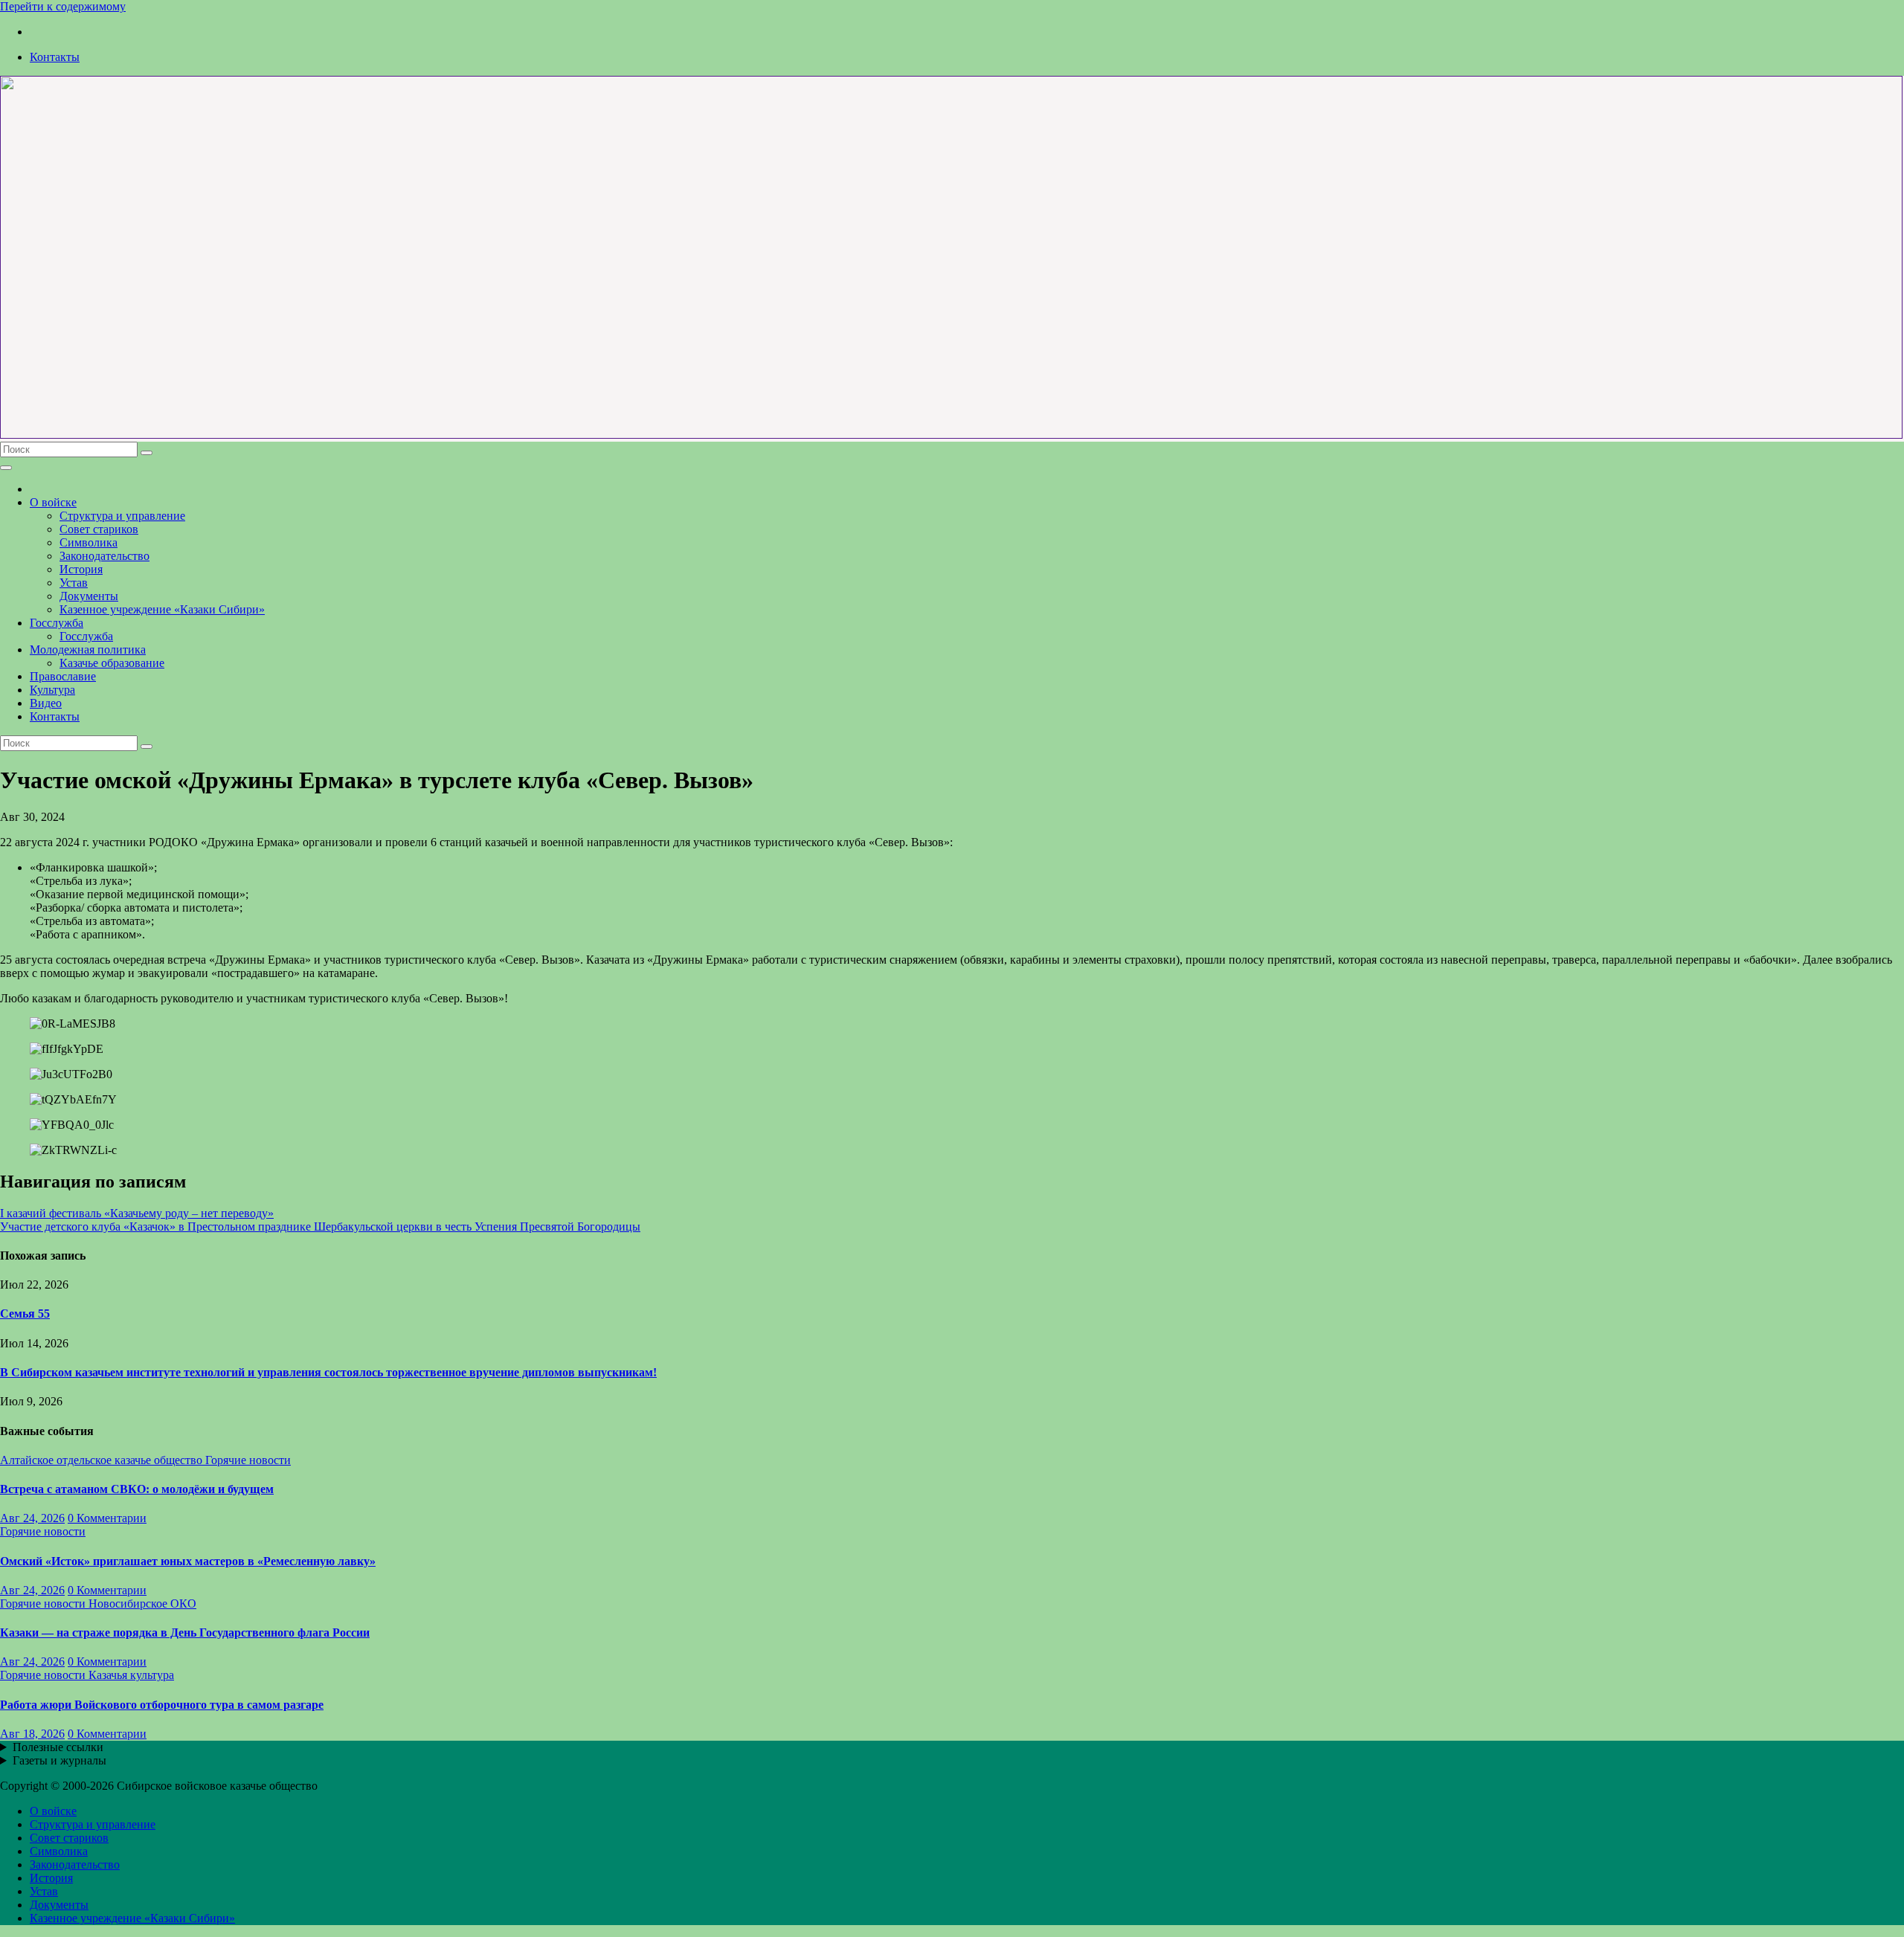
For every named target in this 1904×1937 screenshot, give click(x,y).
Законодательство (104, 556)
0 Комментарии (107, 1518)
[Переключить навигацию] (6, 468)
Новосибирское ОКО (142, 1604)
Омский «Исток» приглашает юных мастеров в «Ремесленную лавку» (188, 1561)
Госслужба (57, 623)
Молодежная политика (88, 650)
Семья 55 (25, 1314)
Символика (89, 542)
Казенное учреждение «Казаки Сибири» (162, 609)
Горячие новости (248, 1460)
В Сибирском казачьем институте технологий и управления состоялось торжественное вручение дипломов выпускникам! (328, 1372)
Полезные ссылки (58, 1747)
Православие (63, 676)
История (81, 569)
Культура (52, 690)
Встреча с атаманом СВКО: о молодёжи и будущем (137, 1489)
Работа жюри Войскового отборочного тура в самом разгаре (162, 1705)
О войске (53, 502)
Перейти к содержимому (63, 6)
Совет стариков (99, 529)
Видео (46, 703)
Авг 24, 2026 (32, 1518)
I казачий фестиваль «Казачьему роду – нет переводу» (137, 1213)
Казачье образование (112, 663)
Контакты (55, 57)
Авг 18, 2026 (32, 1734)
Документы (89, 596)
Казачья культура (131, 1675)
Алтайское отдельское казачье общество (103, 1460)
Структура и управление (122, 516)
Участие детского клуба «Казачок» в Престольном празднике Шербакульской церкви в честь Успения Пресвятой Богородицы (320, 1227)
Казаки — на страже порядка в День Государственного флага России (185, 1633)
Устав (74, 583)
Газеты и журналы (59, 1760)
